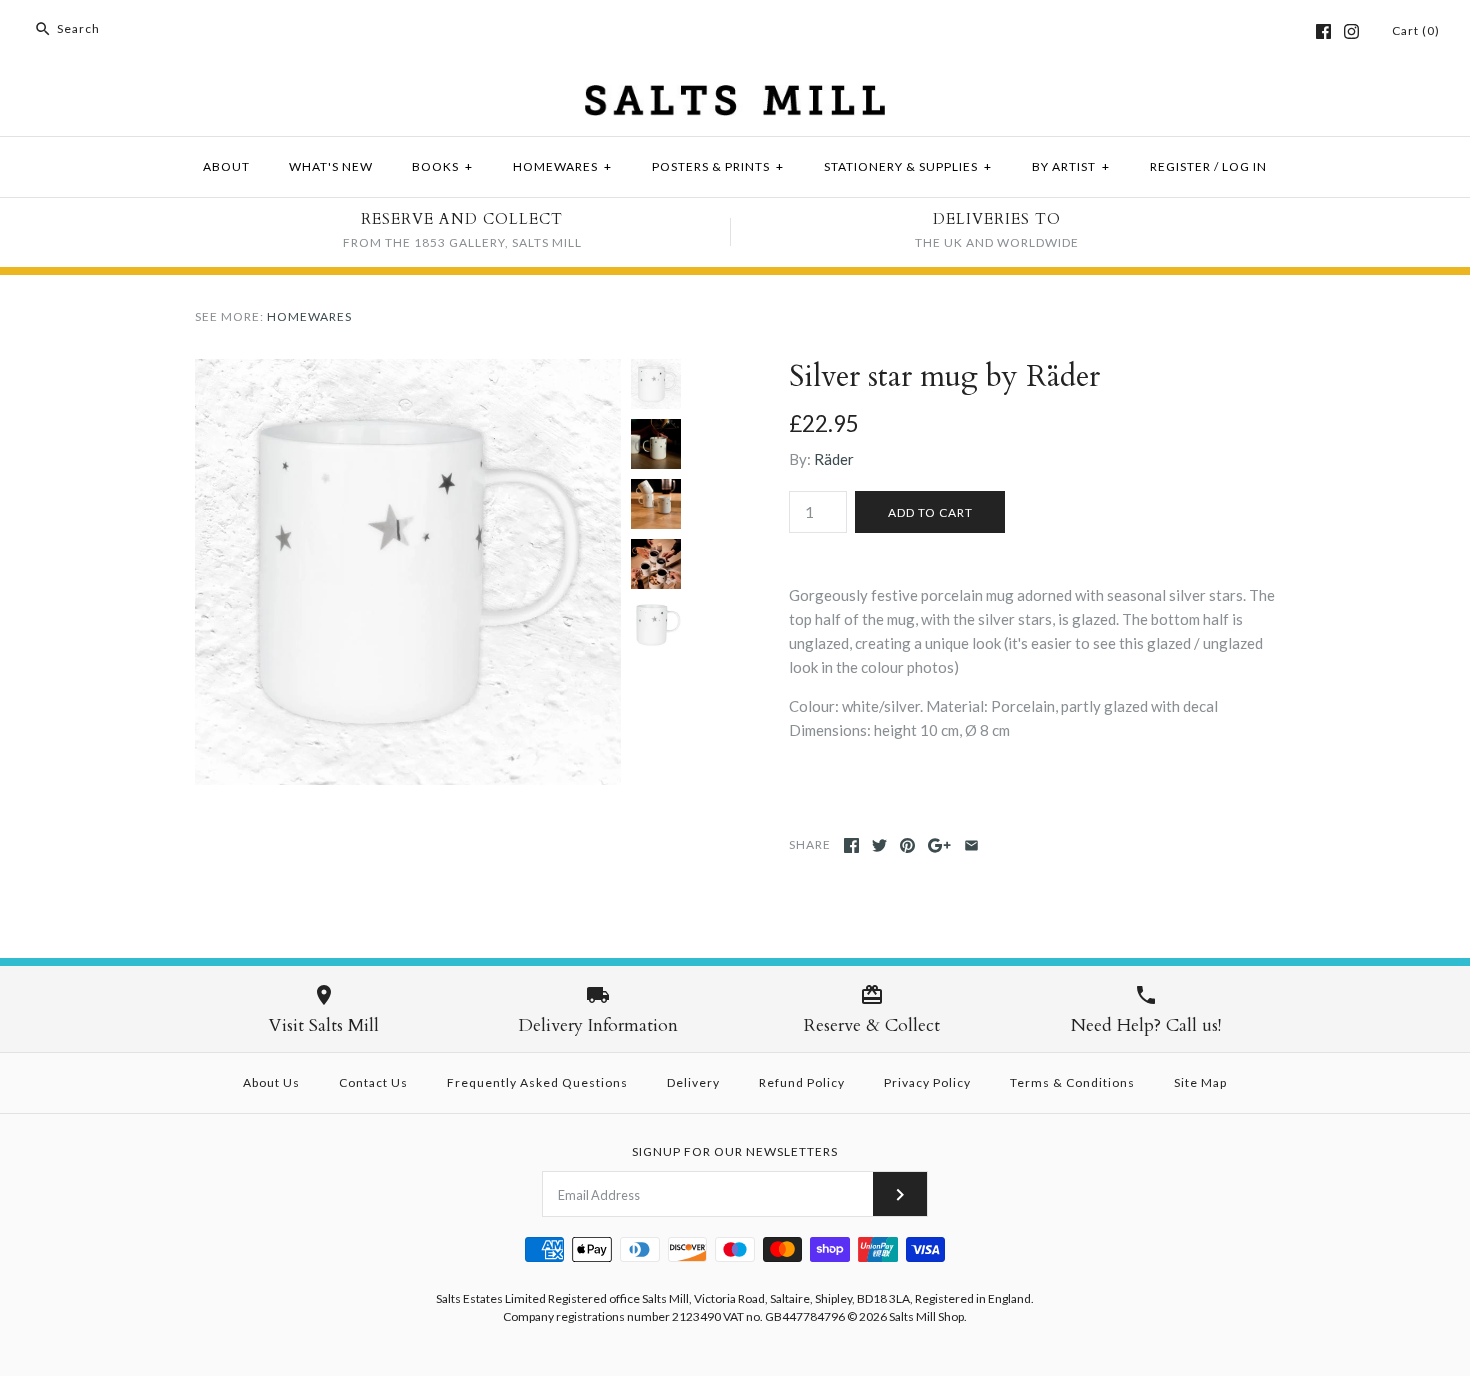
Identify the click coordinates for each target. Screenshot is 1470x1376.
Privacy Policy (927, 1082)
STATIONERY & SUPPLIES (908, 166)
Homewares (309, 316)
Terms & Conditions (1072, 1082)
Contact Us (373, 1082)
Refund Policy (802, 1082)
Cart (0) (1416, 30)
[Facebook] (1323, 31)
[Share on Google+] (939, 845)
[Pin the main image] (907, 845)
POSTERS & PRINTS (718, 166)
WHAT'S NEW (331, 166)
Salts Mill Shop (926, 1316)
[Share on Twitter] (879, 845)
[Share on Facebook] (851, 845)
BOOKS (442, 166)
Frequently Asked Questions (537, 1082)
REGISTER (1180, 166)
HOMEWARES (562, 166)
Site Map (1200, 1082)
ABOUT (226, 166)
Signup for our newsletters (735, 1151)
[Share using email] (971, 845)
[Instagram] (1351, 31)
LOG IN (1244, 166)
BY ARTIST (1071, 166)
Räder (834, 459)
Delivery (693, 1082)
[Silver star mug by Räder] (408, 371)
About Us (271, 1082)
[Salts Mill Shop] (735, 97)
